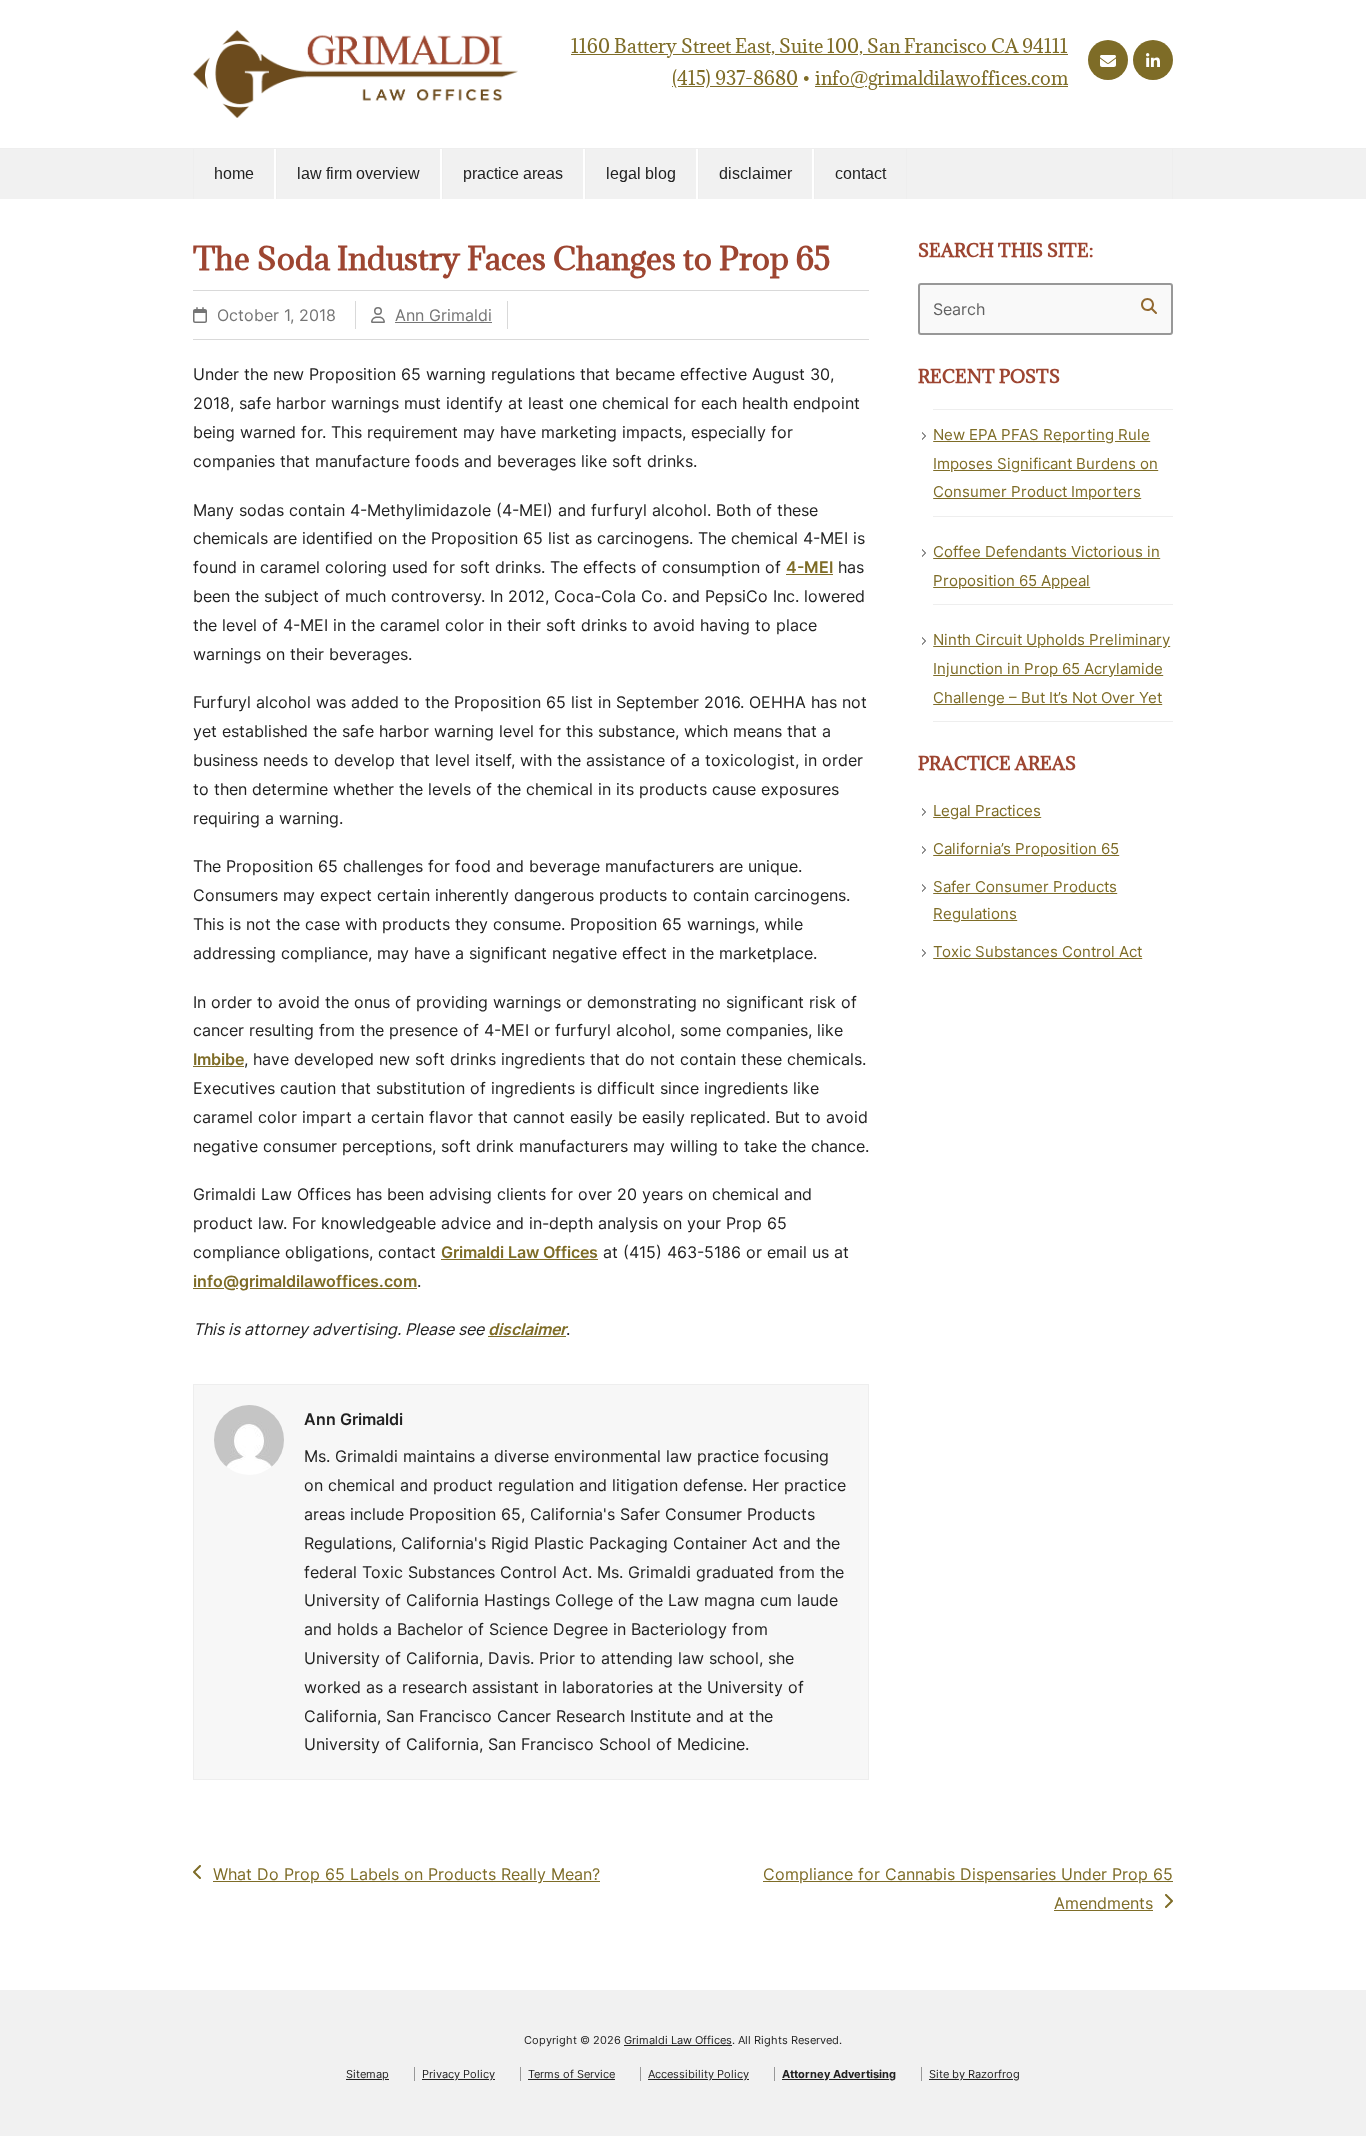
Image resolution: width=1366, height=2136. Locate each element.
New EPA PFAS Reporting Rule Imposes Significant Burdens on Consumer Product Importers (1045, 463)
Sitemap (367, 2074)
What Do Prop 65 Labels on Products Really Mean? (406, 1876)
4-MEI (809, 567)
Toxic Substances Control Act (1037, 951)
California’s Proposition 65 (1026, 848)
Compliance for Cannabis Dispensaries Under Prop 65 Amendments (967, 1888)
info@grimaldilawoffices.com (941, 78)
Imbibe (218, 1059)
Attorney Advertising (839, 2074)
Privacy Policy (458, 2074)
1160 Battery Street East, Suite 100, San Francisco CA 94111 (819, 46)
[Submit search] (1149, 306)
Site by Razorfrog (974, 2074)
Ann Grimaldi (443, 315)
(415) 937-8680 (735, 78)
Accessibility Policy (698, 2074)
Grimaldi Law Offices (519, 1252)
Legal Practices (987, 810)
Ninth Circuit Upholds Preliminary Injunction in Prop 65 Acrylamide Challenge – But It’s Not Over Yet (1051, 668)
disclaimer (527, 1329)
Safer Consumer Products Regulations (1025, 900)
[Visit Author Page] (249, 1439)
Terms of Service (571, 2074)
